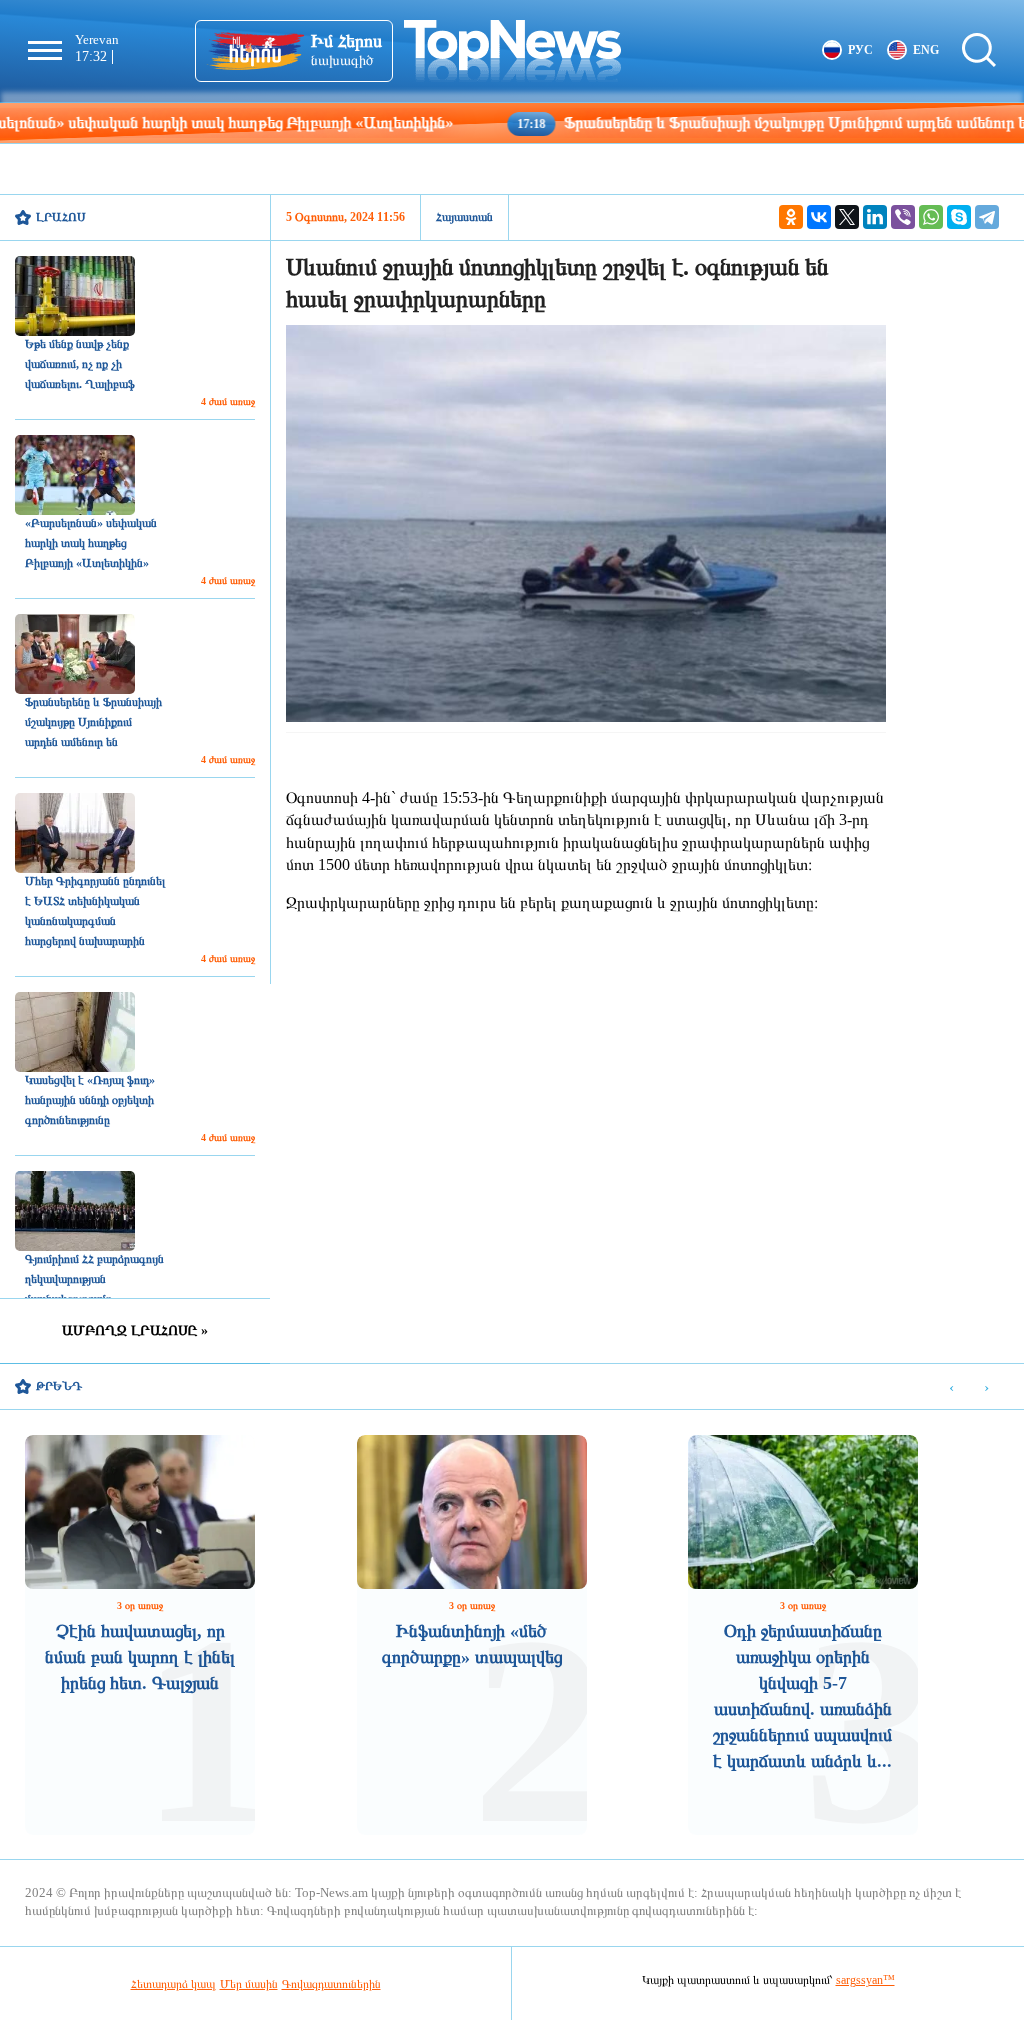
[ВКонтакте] (819, 217)
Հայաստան (464, 217)
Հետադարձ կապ (173, 1984)
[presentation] (951, 1387)
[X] (847, 217)
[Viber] (903, 217)
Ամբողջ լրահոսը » (135, 1330)
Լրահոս (61, 217)
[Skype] (959, 217)
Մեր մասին (249, 1984)
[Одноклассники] (791, 217)
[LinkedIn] (875, 217)
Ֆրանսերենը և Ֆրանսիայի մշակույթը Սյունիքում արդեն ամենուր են (714, 122)
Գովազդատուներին (331, 1984)
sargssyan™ (865, 1980)
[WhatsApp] (931, 217)
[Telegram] (987, 217)
